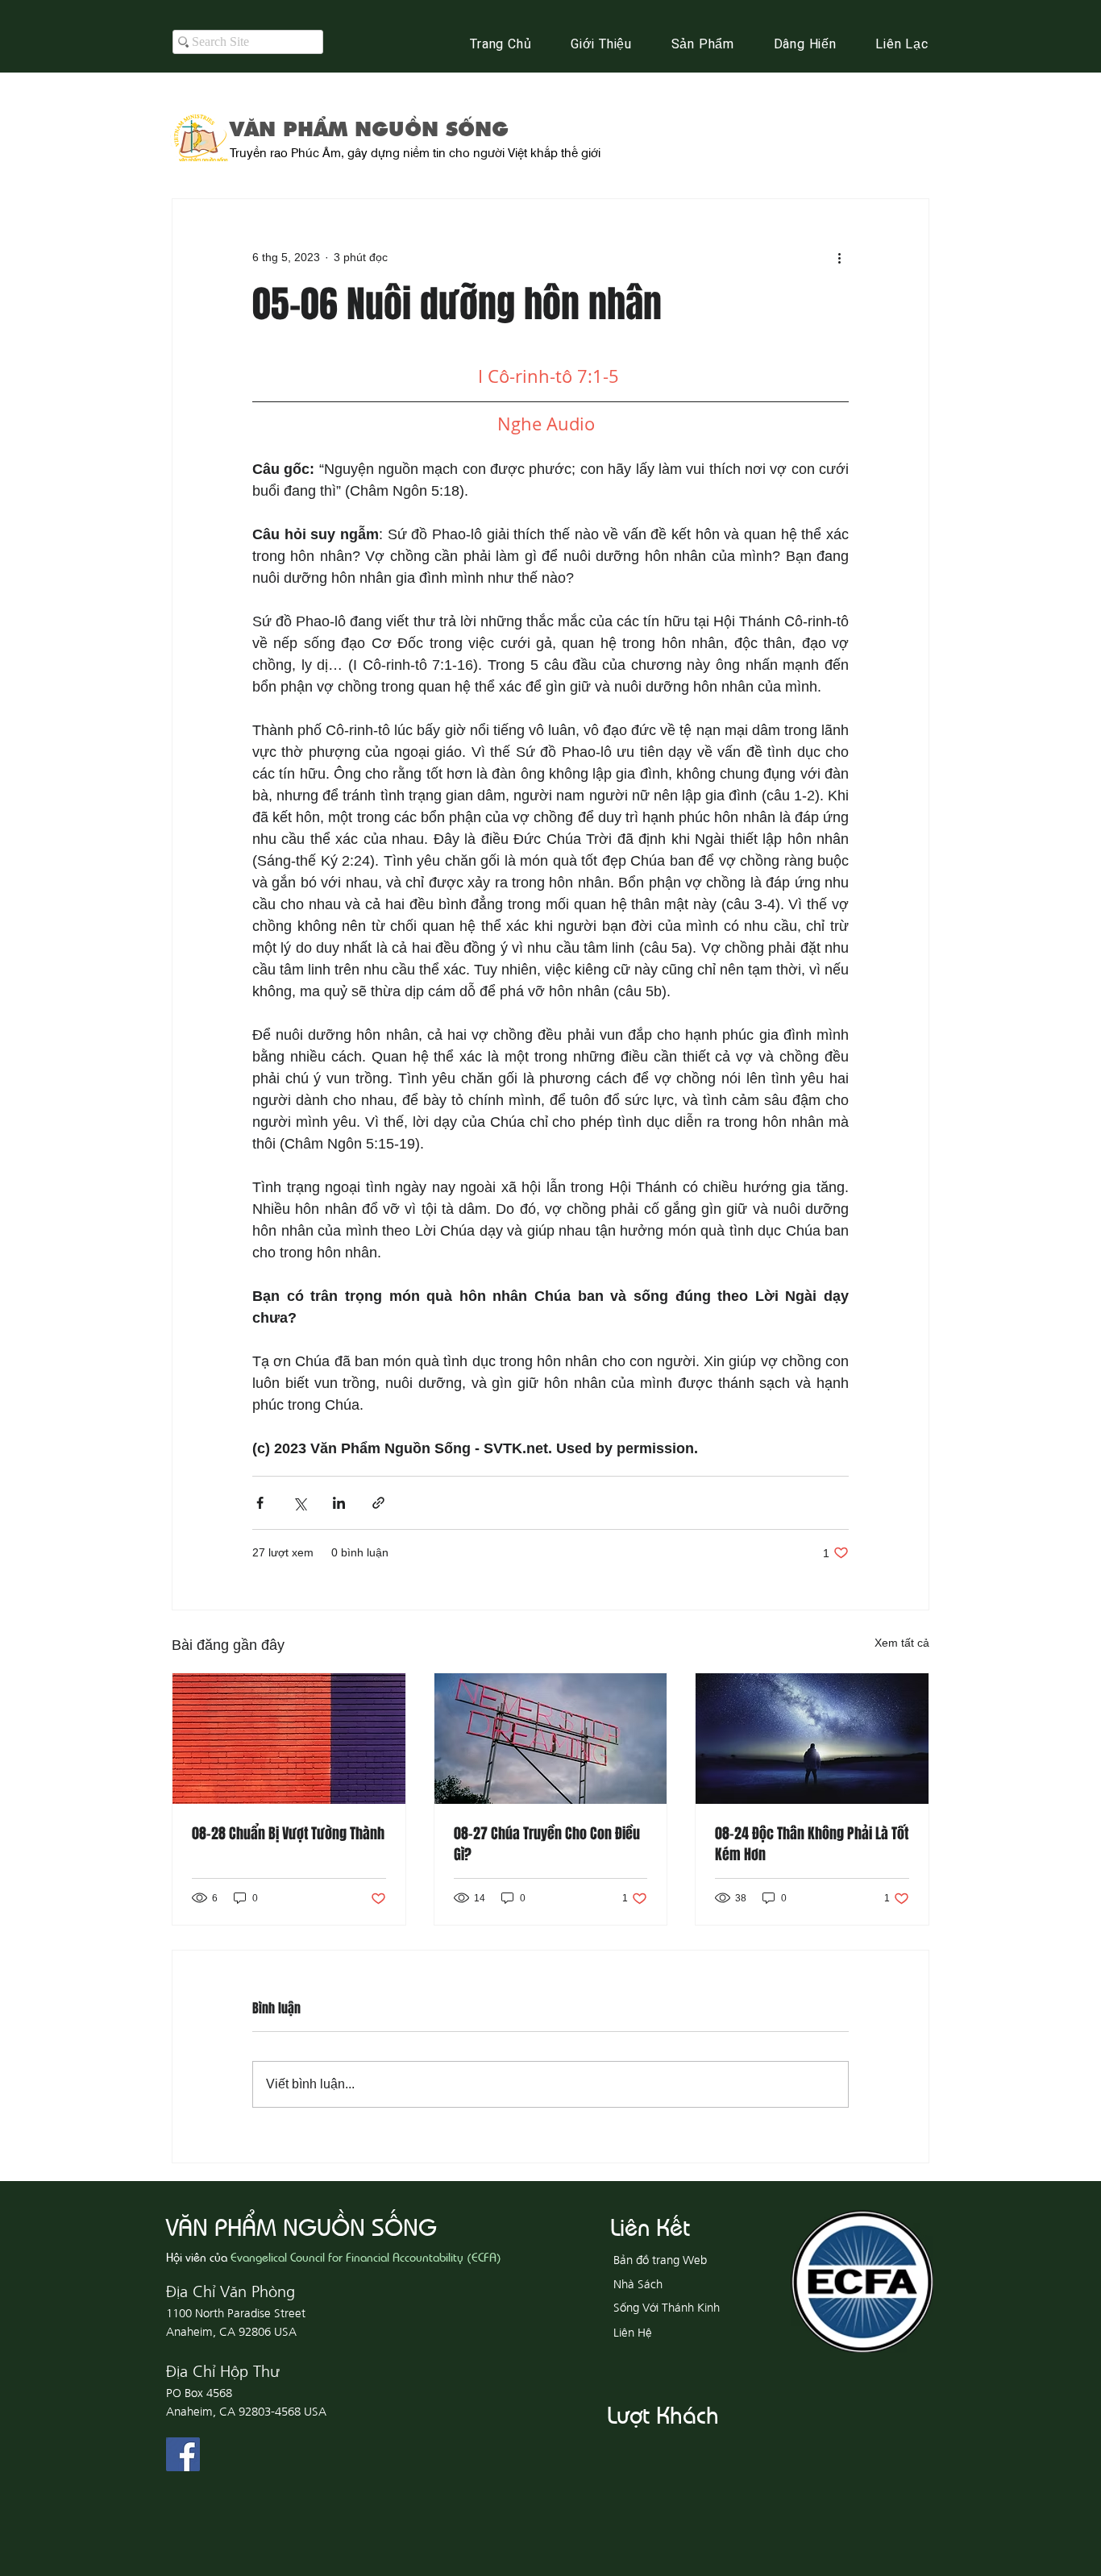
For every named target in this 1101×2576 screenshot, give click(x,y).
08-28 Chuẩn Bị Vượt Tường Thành (288, 1834)
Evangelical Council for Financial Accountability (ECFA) (366, 2256)
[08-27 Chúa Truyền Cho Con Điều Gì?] (551, 1739)
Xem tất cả (902, 1643)
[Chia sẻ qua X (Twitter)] (299, 1503)
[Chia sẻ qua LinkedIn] (339, 1503)
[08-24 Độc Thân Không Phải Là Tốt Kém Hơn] (812, 1739)
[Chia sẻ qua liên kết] (378, 1503)
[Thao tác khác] (839, 257)
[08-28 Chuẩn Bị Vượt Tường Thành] (289, 1739)
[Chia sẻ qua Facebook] (260, 1503)
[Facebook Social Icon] (183, 2454)
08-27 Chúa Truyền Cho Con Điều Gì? (547, 1844)
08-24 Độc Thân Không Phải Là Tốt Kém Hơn (812, 1844)
